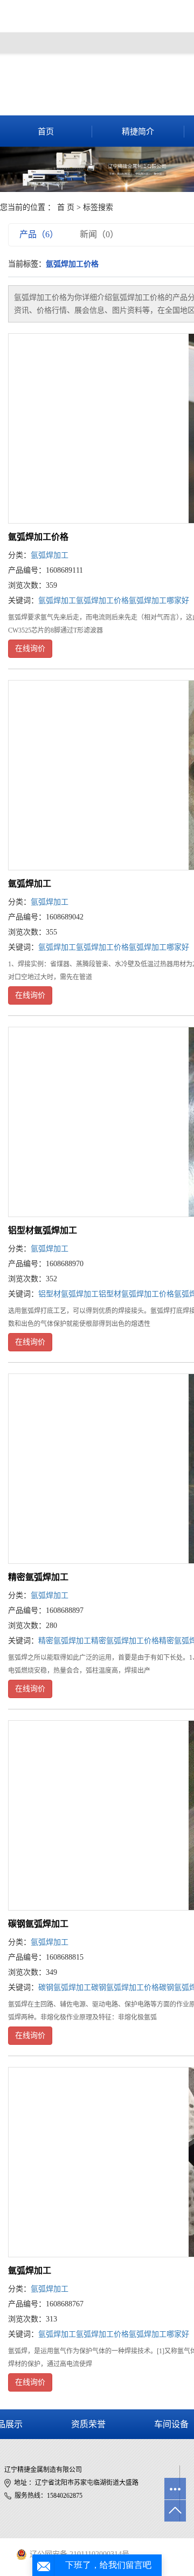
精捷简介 (138, 132)
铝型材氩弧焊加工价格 (136, 1294)
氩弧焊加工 (50, 555)
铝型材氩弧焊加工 (43, 1230)
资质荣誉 (88, 2424)
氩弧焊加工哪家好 (159, 600)
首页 (46, 132)
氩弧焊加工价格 (38, 537)
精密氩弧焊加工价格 (125, 1641)
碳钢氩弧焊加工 (38, 1924)
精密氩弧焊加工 (38, 1577)
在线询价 (30, 648)
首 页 (66, 207)
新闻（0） (99, 234)
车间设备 (171, 2424)
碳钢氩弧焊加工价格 (125, 1987)
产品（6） (39, 234)
